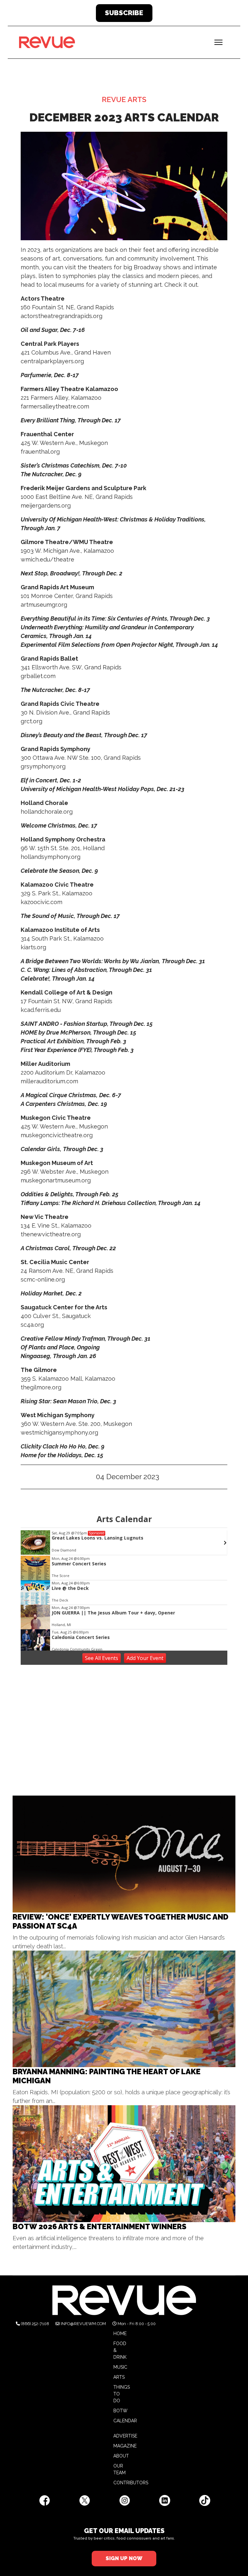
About (121, 2456)
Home (120, 2334)
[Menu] (218, 42)
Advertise (125, 2436)
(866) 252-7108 (35, 2324)
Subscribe (124, 13)
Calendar (125, 2421)
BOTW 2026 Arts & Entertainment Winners (99, 2226)
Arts (119, 2377)
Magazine (125, 2446)
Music (120, 2367)
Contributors (131, 2483)
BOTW (120, 2411)
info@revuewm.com (83, 2324)
